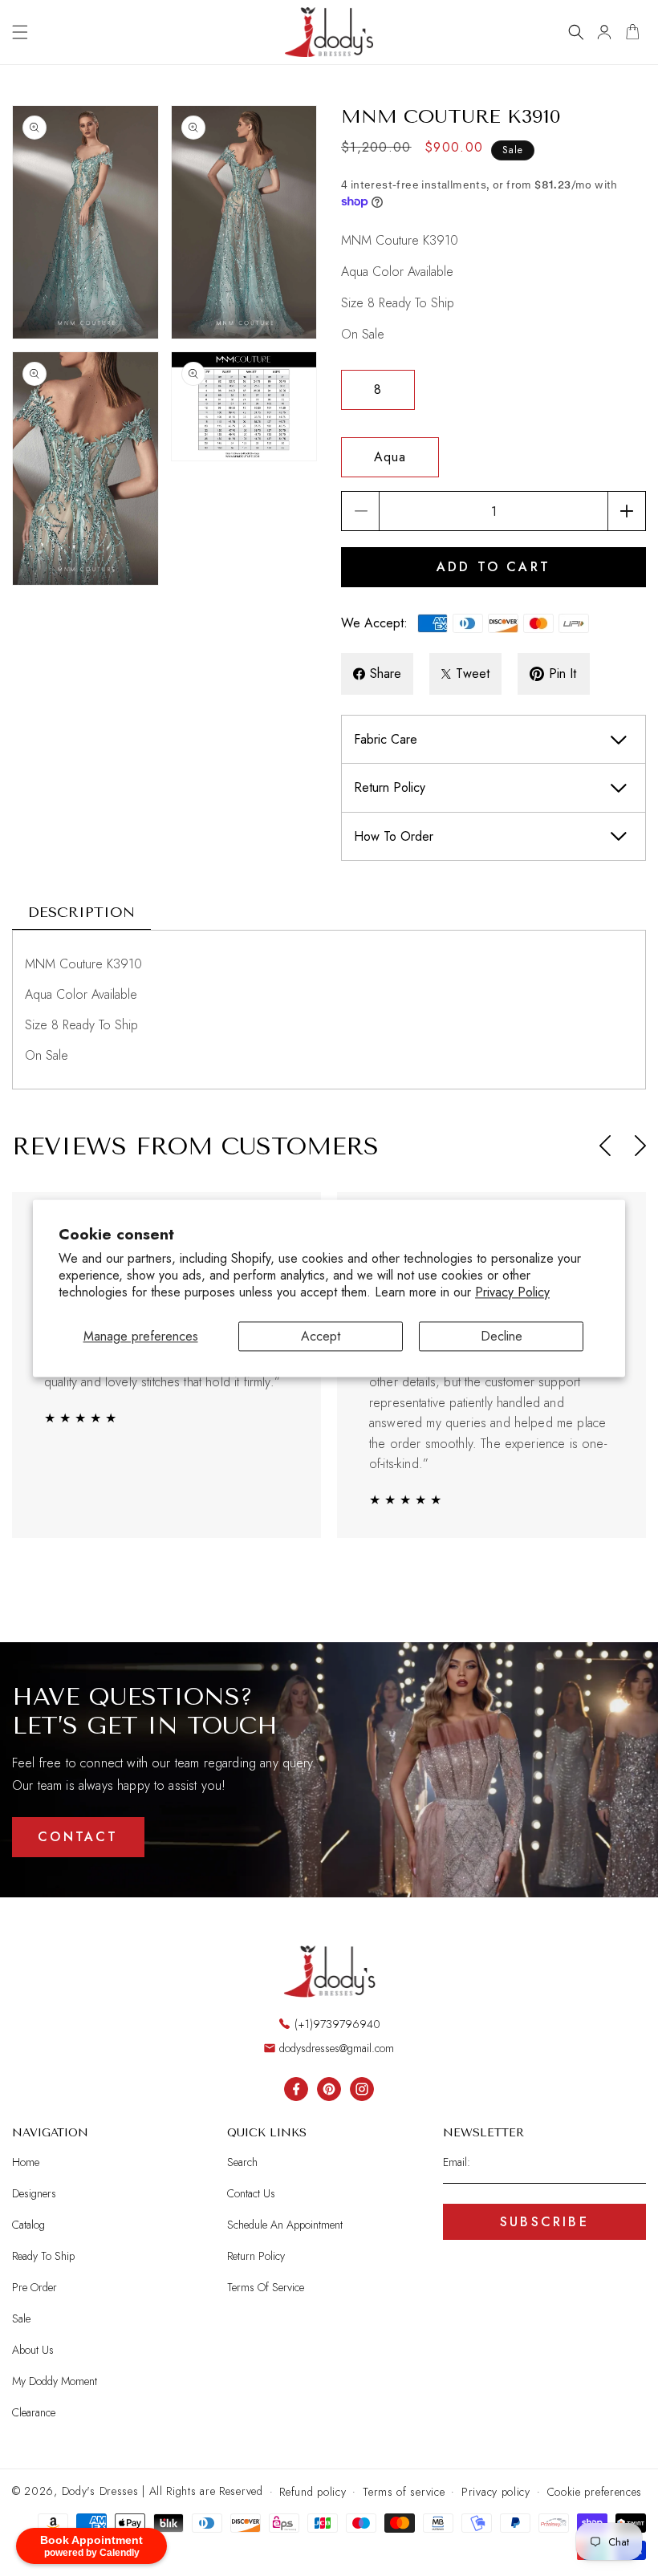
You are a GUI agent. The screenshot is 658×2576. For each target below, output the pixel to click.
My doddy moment (55, 2381)
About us (33, 2350)
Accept (321, 1336)
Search (242, 2162)
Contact (78, 1837)
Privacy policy (496, 2492)
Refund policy (313, 2492)
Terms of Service (266, 2287)
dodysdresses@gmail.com (337, 2048)
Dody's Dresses (100, 2491)
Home (26, 2162)
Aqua (390, 457)
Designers (34, 2193)
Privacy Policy (512, 1292)
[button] (20, 32)
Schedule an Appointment (285, 2225)
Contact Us (251, 2193)
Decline (502, 1336)
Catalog (28, 2225)
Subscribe (544, 2222)
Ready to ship (43, 2256)
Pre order (35, 2287)
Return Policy (256, 2256)
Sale (21, 2318)
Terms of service (404, 2492)
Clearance (34, 2412)
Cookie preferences (595, 2492)
